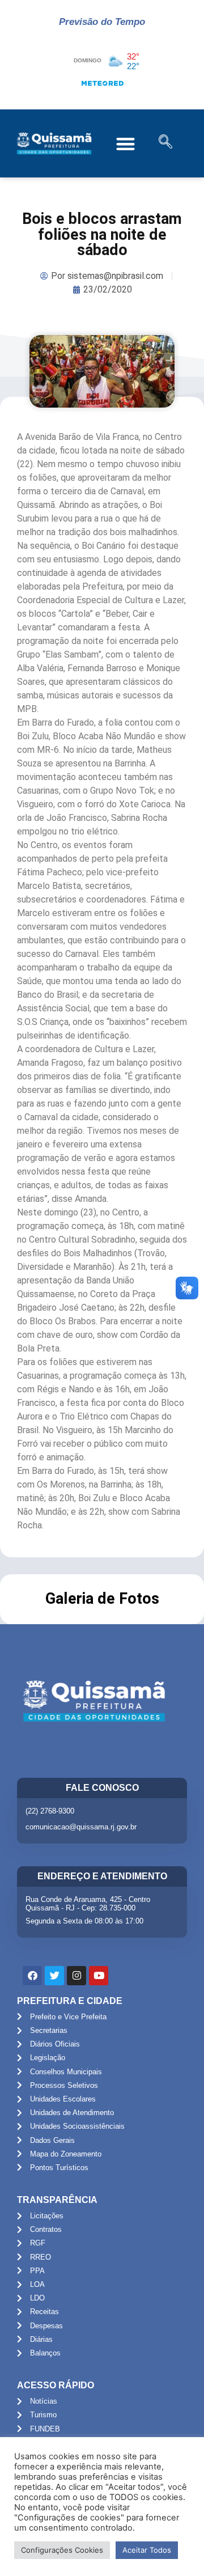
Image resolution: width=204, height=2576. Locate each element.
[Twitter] (54, 1976)
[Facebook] (32, 1976)
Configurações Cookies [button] (62, 2550)
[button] (126, 144)
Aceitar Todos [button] (147, 2550)
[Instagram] (76, 1976)
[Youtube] (99, 1976)
